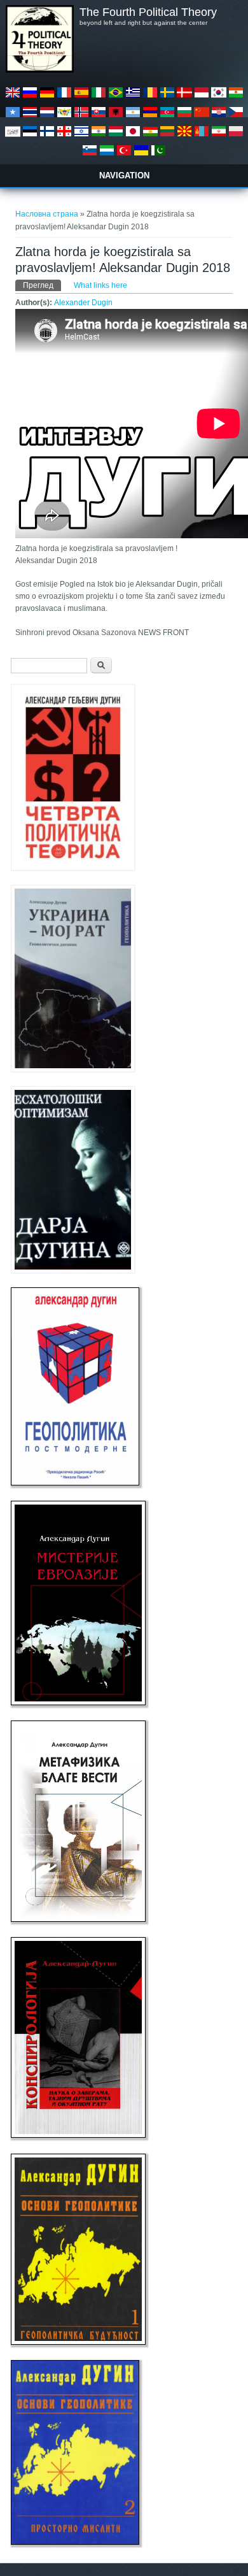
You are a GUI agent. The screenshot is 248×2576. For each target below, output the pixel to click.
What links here (100, 285)
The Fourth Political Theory (148, 12)
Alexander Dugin (83, 303)
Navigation (124, 175)
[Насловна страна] (39, 70)
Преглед (42, 285)
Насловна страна (47, 214)
